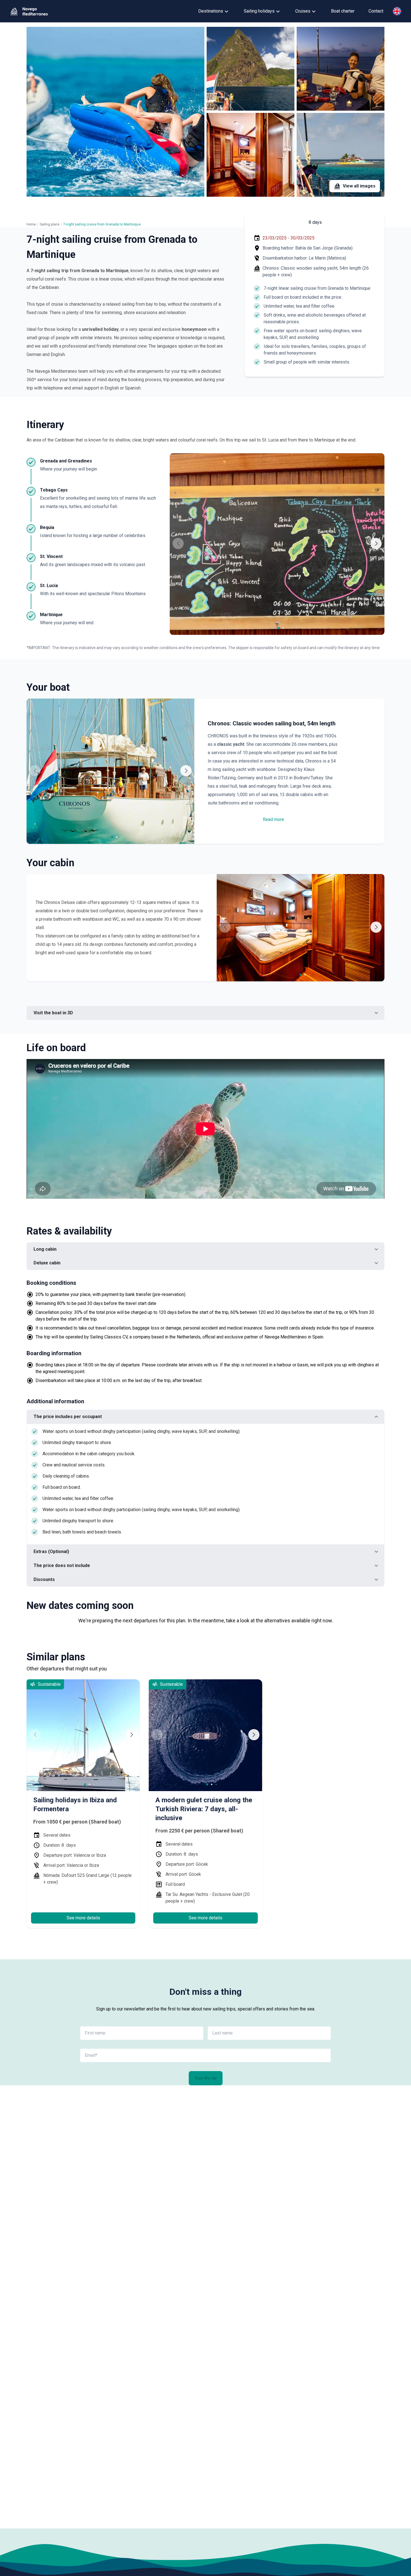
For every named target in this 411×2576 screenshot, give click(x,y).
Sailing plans (50, 224)
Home (31, 224)
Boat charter (343, 11)
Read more (273, 819)
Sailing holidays (259, 11)
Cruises (303, 11)
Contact (376, 11)
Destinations (211, 11)
